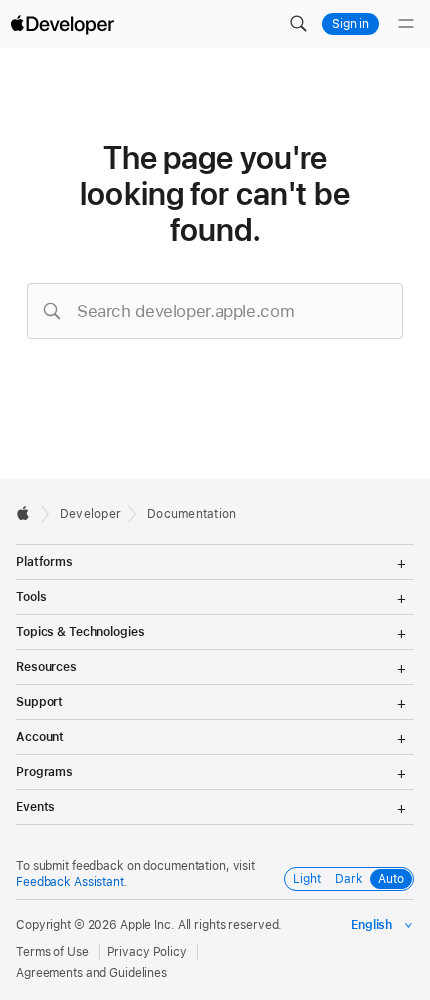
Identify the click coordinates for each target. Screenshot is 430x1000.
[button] (298, 24)
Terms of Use (52, 952)
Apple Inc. (147, 925)
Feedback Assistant (70, 882)
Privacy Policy (147, 952)
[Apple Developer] (62, 24)
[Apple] (28, 513)
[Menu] (406, 24)
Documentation (191, 514)
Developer (90, 514)
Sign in (350, 24)
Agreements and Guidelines (91, 973)
